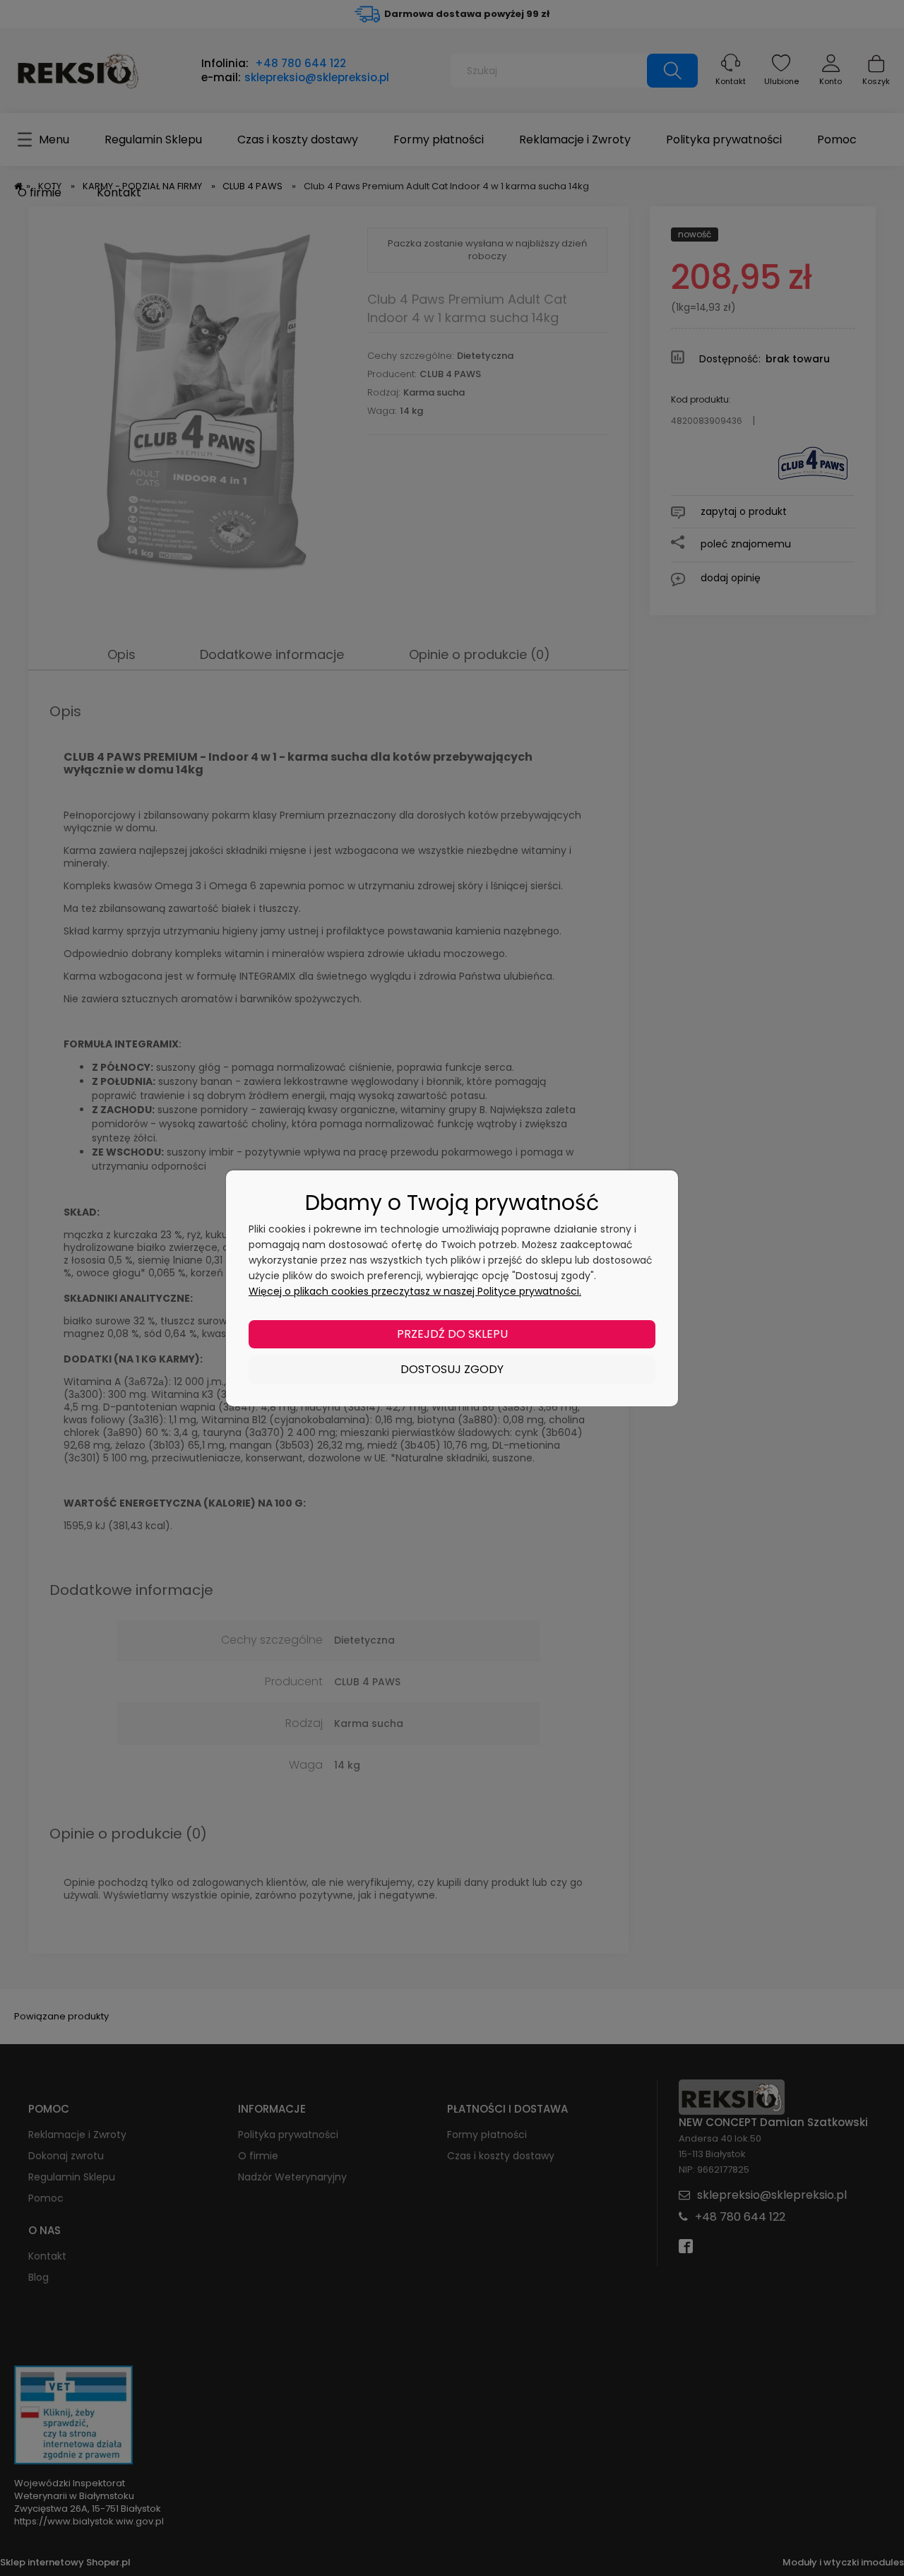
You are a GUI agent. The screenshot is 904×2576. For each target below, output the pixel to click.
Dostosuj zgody (452, 1369)
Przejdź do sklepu (452, 1334)
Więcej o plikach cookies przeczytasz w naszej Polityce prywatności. (415, 1291)
